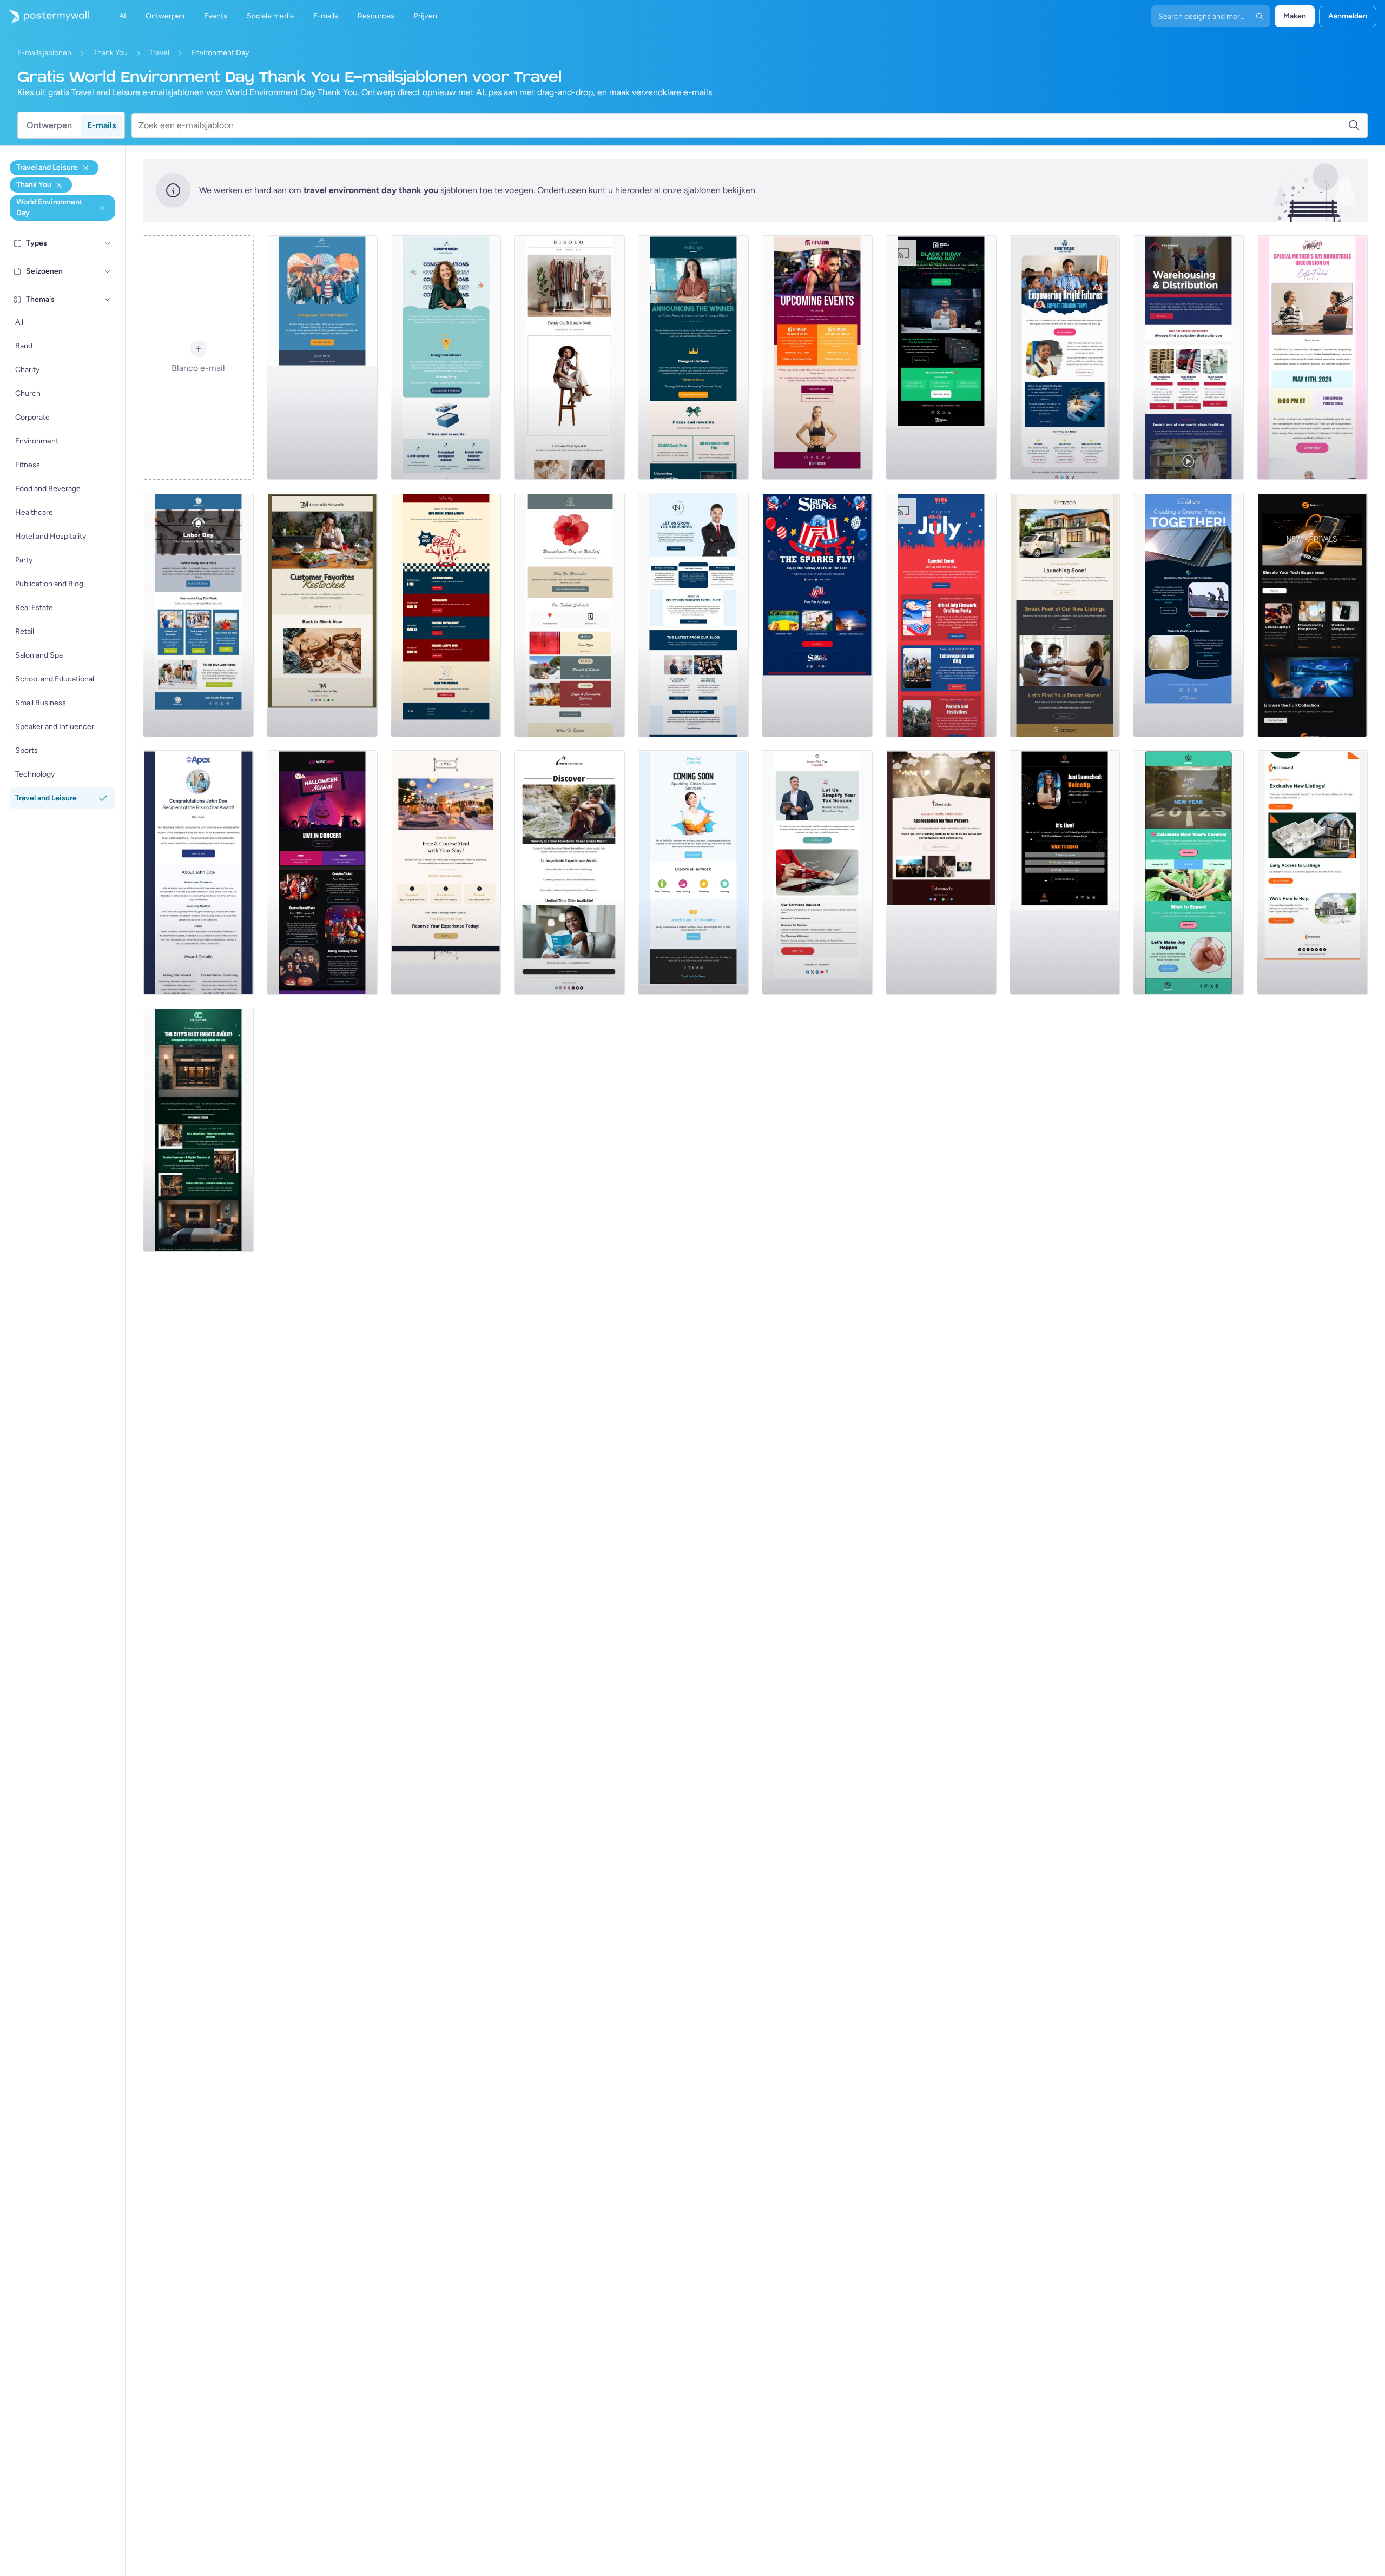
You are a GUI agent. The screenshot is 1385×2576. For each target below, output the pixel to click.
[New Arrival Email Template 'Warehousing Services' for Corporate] (1188, 357)
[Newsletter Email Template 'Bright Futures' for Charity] (1065, 357)
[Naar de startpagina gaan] (44, 16)
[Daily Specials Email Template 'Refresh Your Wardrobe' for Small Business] (569, 357)
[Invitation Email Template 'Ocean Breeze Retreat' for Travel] (569, 872)
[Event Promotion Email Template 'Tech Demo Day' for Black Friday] (941, 357)
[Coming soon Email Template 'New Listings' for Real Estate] (1065, 615)
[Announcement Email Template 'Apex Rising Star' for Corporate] (198, 872)
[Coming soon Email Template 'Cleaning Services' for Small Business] (693, 872)
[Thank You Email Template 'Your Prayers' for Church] (941, 872)
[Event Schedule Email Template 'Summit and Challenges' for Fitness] (817, 357)
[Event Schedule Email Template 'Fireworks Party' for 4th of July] (941, 615)
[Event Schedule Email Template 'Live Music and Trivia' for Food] (446, 615)
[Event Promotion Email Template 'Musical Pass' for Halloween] (322, 872)
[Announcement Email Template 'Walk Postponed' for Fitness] (322, 357)
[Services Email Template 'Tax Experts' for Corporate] (817, 872)
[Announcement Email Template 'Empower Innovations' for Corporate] (446, 357)
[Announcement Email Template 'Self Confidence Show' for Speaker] (1065, 872)
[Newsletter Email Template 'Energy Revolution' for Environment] (1188, 615)
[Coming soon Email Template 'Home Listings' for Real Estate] (1312, 872)
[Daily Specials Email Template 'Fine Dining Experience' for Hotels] (446, 872)
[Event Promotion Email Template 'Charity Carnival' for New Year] (1188, 872)
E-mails (101, 125)
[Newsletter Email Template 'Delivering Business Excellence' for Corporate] (693, 615)
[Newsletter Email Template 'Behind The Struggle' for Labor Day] (198, 615)
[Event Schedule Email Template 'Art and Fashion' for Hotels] (198, 1130)
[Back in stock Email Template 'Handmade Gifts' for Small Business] (322, 615)
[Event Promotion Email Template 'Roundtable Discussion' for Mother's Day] (1312, 357)
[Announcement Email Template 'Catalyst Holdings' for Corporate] (693, 357)
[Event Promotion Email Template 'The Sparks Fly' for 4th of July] (817, 615)
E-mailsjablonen (44, 53)
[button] (108, 243)
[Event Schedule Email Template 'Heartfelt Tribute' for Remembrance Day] (569, 615)
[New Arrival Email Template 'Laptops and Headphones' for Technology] (1312, 615)
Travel (159, 53)
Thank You (110, 53)
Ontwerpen (49, 125)
